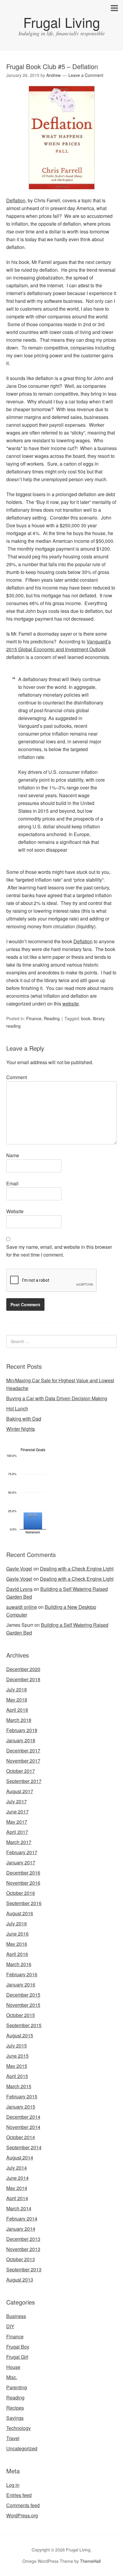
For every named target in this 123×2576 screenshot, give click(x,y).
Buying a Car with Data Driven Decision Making (57, 1398)
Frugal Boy (18, 2347)
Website (15, 1211)
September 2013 (24, 2269)
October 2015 (21, 2015)
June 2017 (17, 1812)
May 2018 (17, 1700)
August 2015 (20, 2035)
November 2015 (23, 2005)
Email (12, 1183)
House (13, 2367)
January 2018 (21, 1740)
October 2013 (21, 2259)
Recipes (15, 2408)
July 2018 (17, 1689)
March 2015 (19, 2086)
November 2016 (23, 1883)
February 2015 (22, 2096)
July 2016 (17, 1923)
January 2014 (21, 2229)
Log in (13, 2485)
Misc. (12, 2377)
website (71, 1004)
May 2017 (17, 1822)
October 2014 (21, 2137)
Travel (13, 2438)
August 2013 (20, 2280)
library (99, 1018)
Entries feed (19, 2495)
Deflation (16, 200)
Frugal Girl (17, 2357)
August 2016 (20, 1913)
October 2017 (21, 1771)
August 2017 (20, 1791)
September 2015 (24, 2025)
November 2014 (23, 2127)
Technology (19, 2428)
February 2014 (22, 2219)
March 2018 (19, 1720)
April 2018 (17, 1710)
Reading (52, 1018)
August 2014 (20, 2157)
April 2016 (17, 1954)
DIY (10, 2326)
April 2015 (17, 2076)
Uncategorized (22, 2448)
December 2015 (23, 1995)
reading (13, 1026)
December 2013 (23, 2239)
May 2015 (17, 2066)
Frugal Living (62, 22)
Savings (15, 2418)
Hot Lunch (17, 1408)
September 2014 (24, 2147)
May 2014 (17, 2188)
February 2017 (22, 1852)
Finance (34, 1018)
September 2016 (24, 1903)
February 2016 (22, 1974)
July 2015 (17, 2046)
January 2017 (21, 1862)
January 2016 (21, 1985)
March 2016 (19, 1964)
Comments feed (23, 2505)
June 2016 (17, 1934)
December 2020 (23, 1669)
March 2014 (19, 2208)
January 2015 (21, 2107)
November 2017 (23, 1761)
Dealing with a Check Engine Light (77, 1569)
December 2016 (23, 1873)
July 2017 (17, 1801)
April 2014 (17, 2198)
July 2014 (17, 2168)
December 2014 (23, 2117)
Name (13, 1155)
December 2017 (23, 1751)
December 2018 (23, 1679)
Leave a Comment (86, 75)
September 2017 (24, 1781)
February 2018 (22, 1730)
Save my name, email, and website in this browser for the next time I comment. (59, 1251)
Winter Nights (21, 1429)
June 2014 (17, 2178)
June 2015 (17, 2056)
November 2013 (23, 2249)
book (86, 1018)
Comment (17, 1077)
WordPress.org (22, 2515)
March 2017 (19, 1842)
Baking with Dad (24, 1419)
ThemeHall (90, 2561)
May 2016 (17, 1944)
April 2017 (17, 1832)
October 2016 (21, 1893)
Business (16, 2316)
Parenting (17, 2387)
